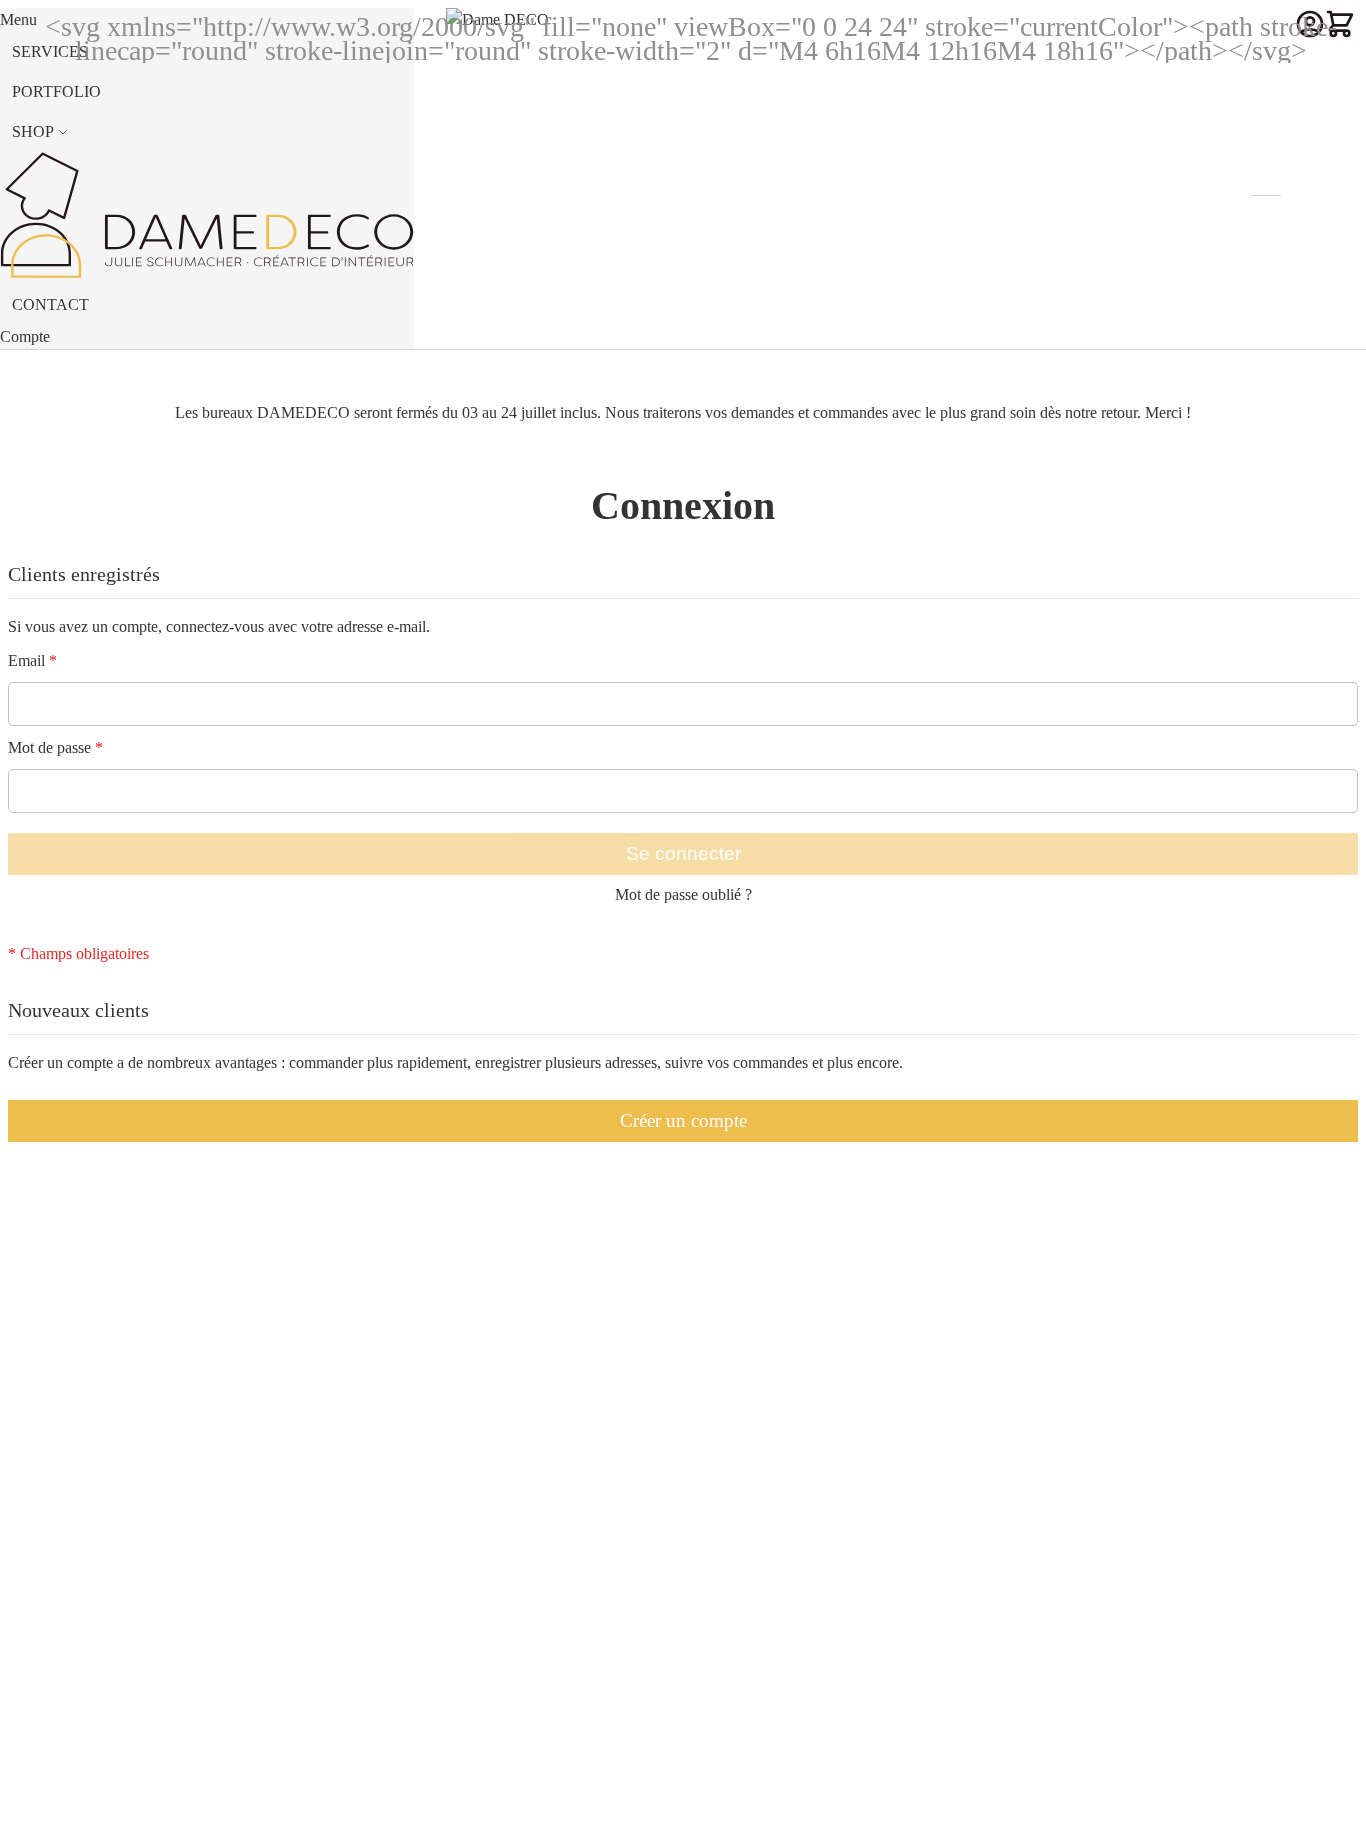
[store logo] (523, 174)
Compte (25, 336)
